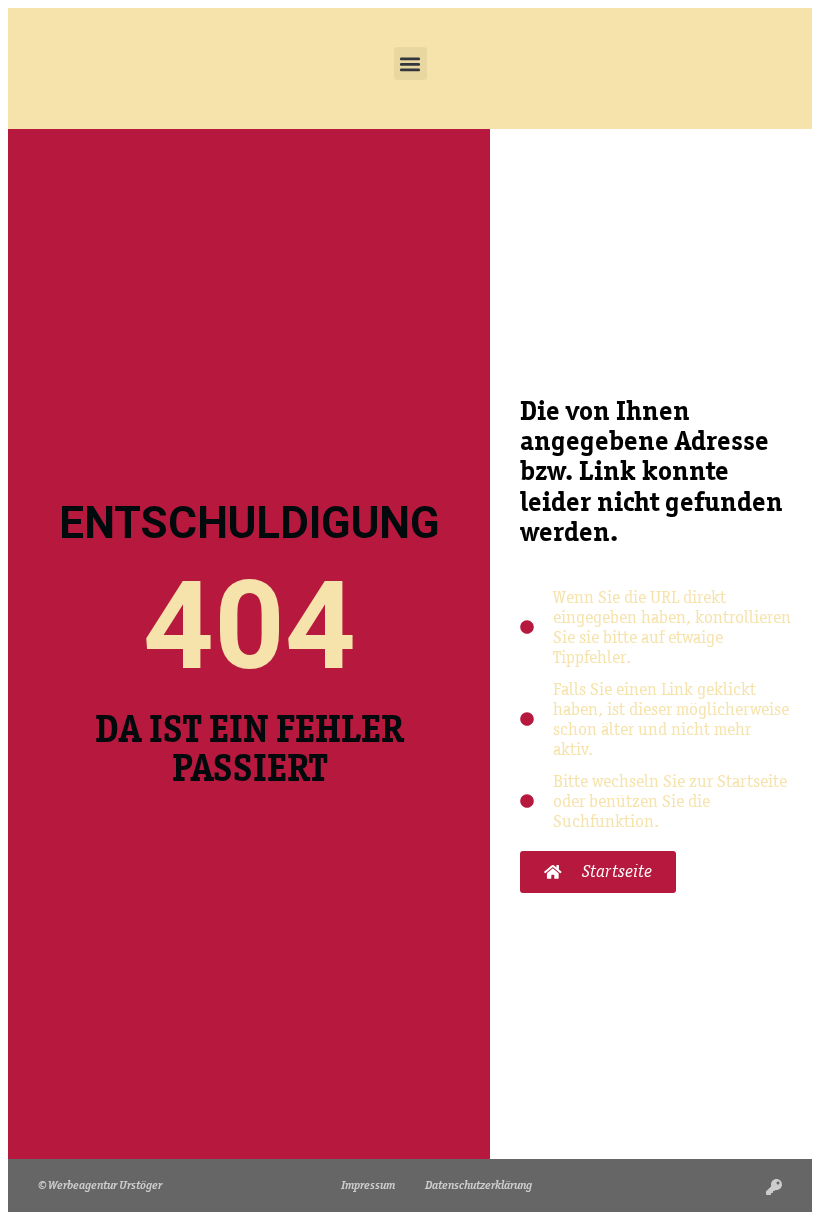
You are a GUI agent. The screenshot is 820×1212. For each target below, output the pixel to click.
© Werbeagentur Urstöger (100, 1184)
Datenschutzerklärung (478, 1184)
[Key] (774, 1187)
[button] (410, 63)
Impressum (368, 1184)
